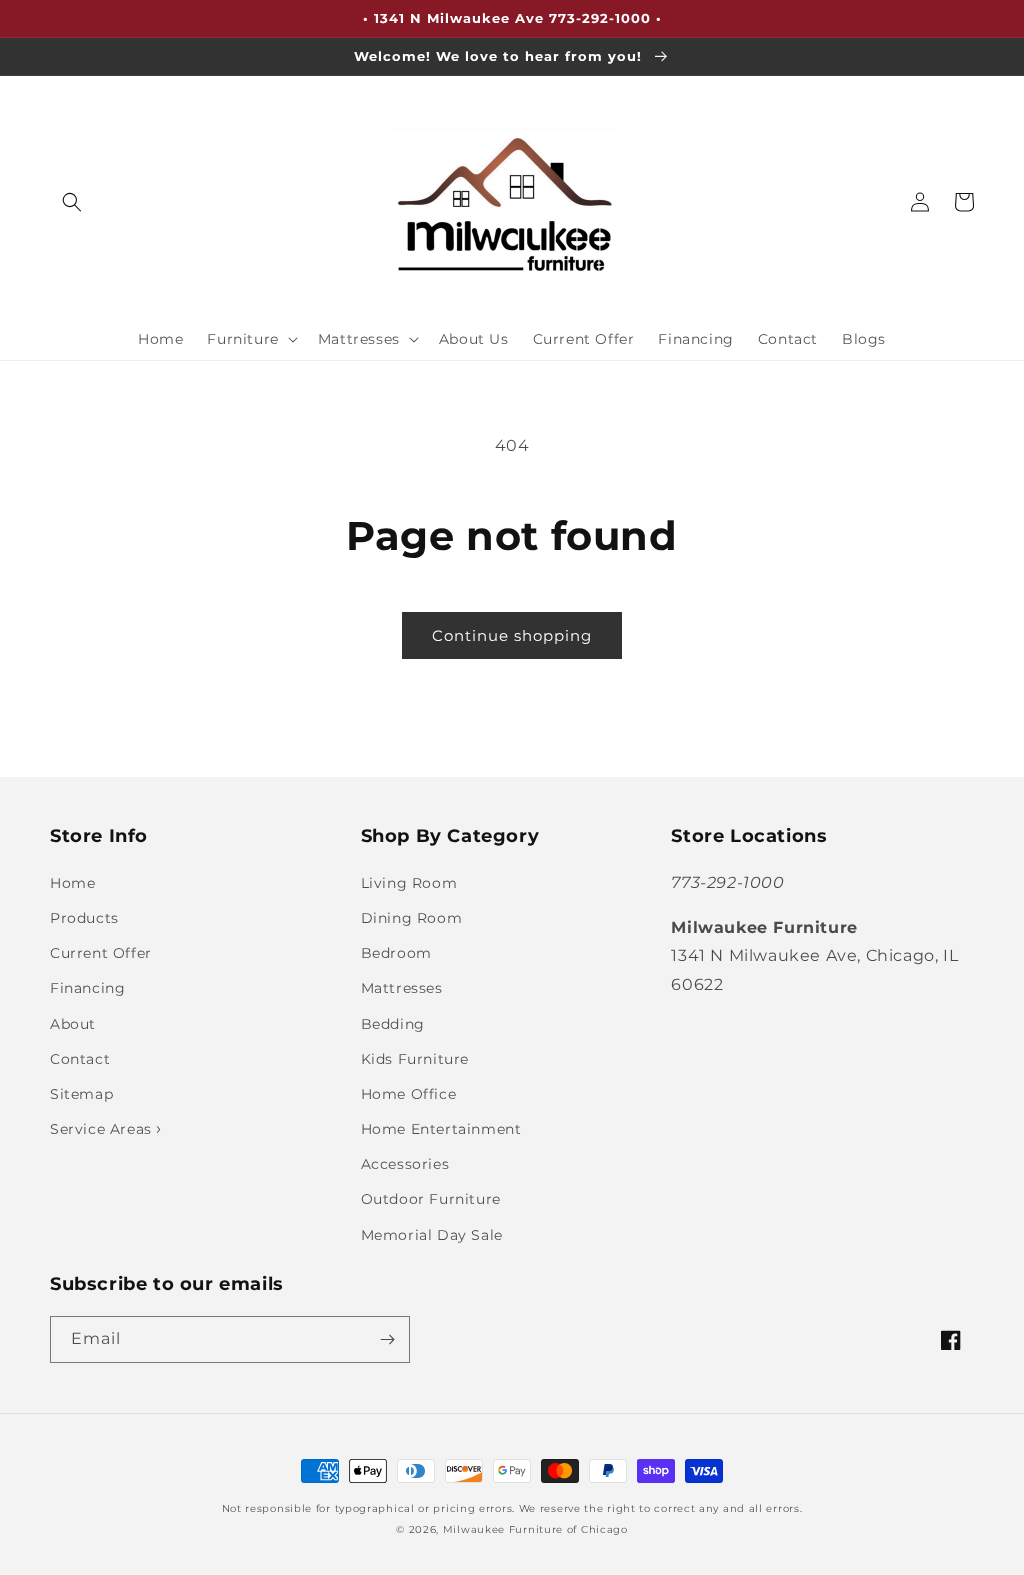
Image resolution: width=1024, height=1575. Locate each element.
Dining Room (412, 918)
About (73, 1024)
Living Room (409, 883)
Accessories (405, 1164)
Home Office (409, 1094)
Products (84, 918)
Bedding (393, 1024)
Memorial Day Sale (432, 1235)
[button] (72, 202)
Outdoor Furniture (431, 1199)
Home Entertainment (441, 1129)
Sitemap (81, 1094)
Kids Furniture (415, 1059)
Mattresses (402, 988)
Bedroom (396, 953)
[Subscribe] (387, 1339)
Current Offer (101, 953)
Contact (80, 1059)
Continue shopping (512, 635)
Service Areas (103, 1129)
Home (72, 883)
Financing (87, 988)
